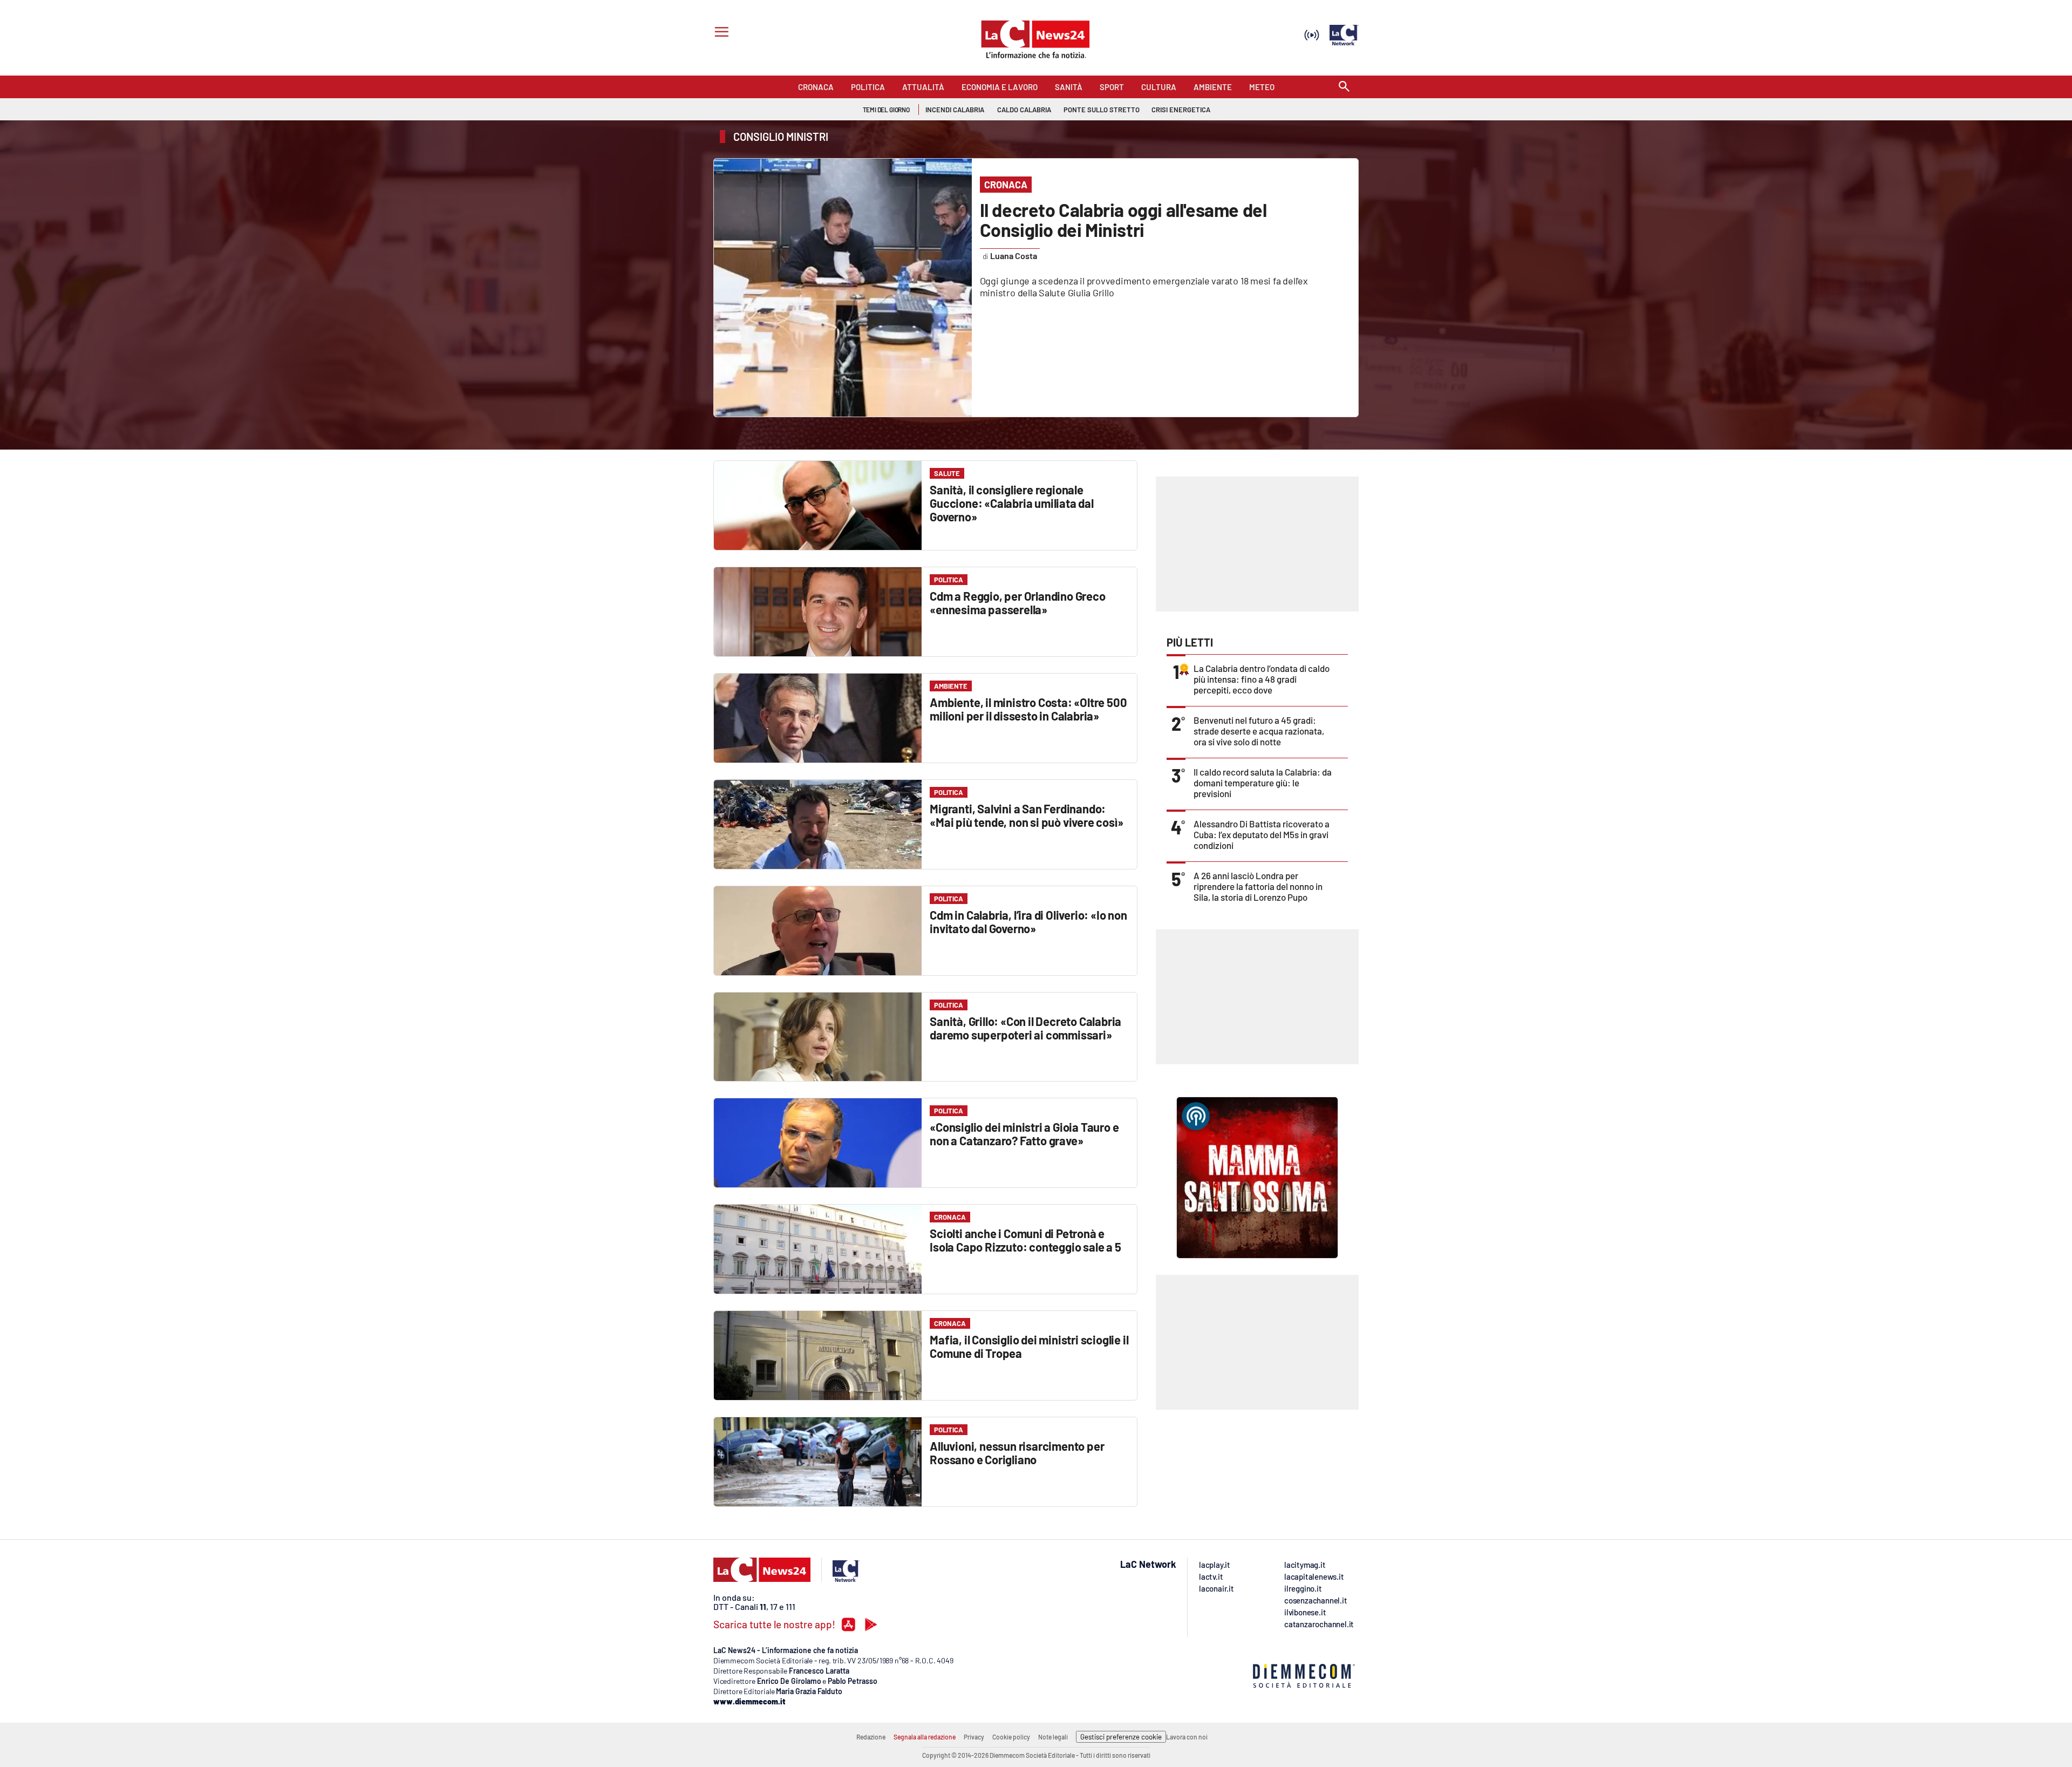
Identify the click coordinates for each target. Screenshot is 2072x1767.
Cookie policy (1011, 1737)
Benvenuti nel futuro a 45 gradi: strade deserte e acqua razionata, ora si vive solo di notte (1259, 731)
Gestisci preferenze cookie (1121, 1737)
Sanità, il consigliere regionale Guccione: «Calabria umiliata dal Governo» (1012, 503)
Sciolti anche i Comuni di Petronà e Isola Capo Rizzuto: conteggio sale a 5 (1025, 1240)
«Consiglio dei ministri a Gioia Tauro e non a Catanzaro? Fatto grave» (1024, 1134)
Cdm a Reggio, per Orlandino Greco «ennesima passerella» (1017, 603)
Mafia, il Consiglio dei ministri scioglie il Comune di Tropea (1029, 1346)
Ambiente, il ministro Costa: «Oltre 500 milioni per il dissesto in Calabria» (1028, 709)
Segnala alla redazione (925, 1737)
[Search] (1344, 87)
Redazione (871, 1737)
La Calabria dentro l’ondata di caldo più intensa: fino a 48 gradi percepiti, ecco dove (1262, 679)
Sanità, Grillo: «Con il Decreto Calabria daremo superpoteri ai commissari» (1025, 1028)
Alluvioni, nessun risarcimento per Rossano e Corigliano (1017, 1453)
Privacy (974, 1737)
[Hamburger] (720, 33)
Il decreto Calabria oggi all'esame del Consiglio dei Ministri (1123, 220)
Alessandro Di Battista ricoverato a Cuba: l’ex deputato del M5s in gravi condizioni (1262, 834)
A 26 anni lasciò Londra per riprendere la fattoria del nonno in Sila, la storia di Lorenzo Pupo (1258, 886)
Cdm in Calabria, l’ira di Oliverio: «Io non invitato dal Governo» (1028, 922)
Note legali (1053, 1737)
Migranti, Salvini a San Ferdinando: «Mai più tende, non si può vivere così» (1026, 815)
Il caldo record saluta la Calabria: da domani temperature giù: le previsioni (1263, 783)
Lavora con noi (1187, 1737)
